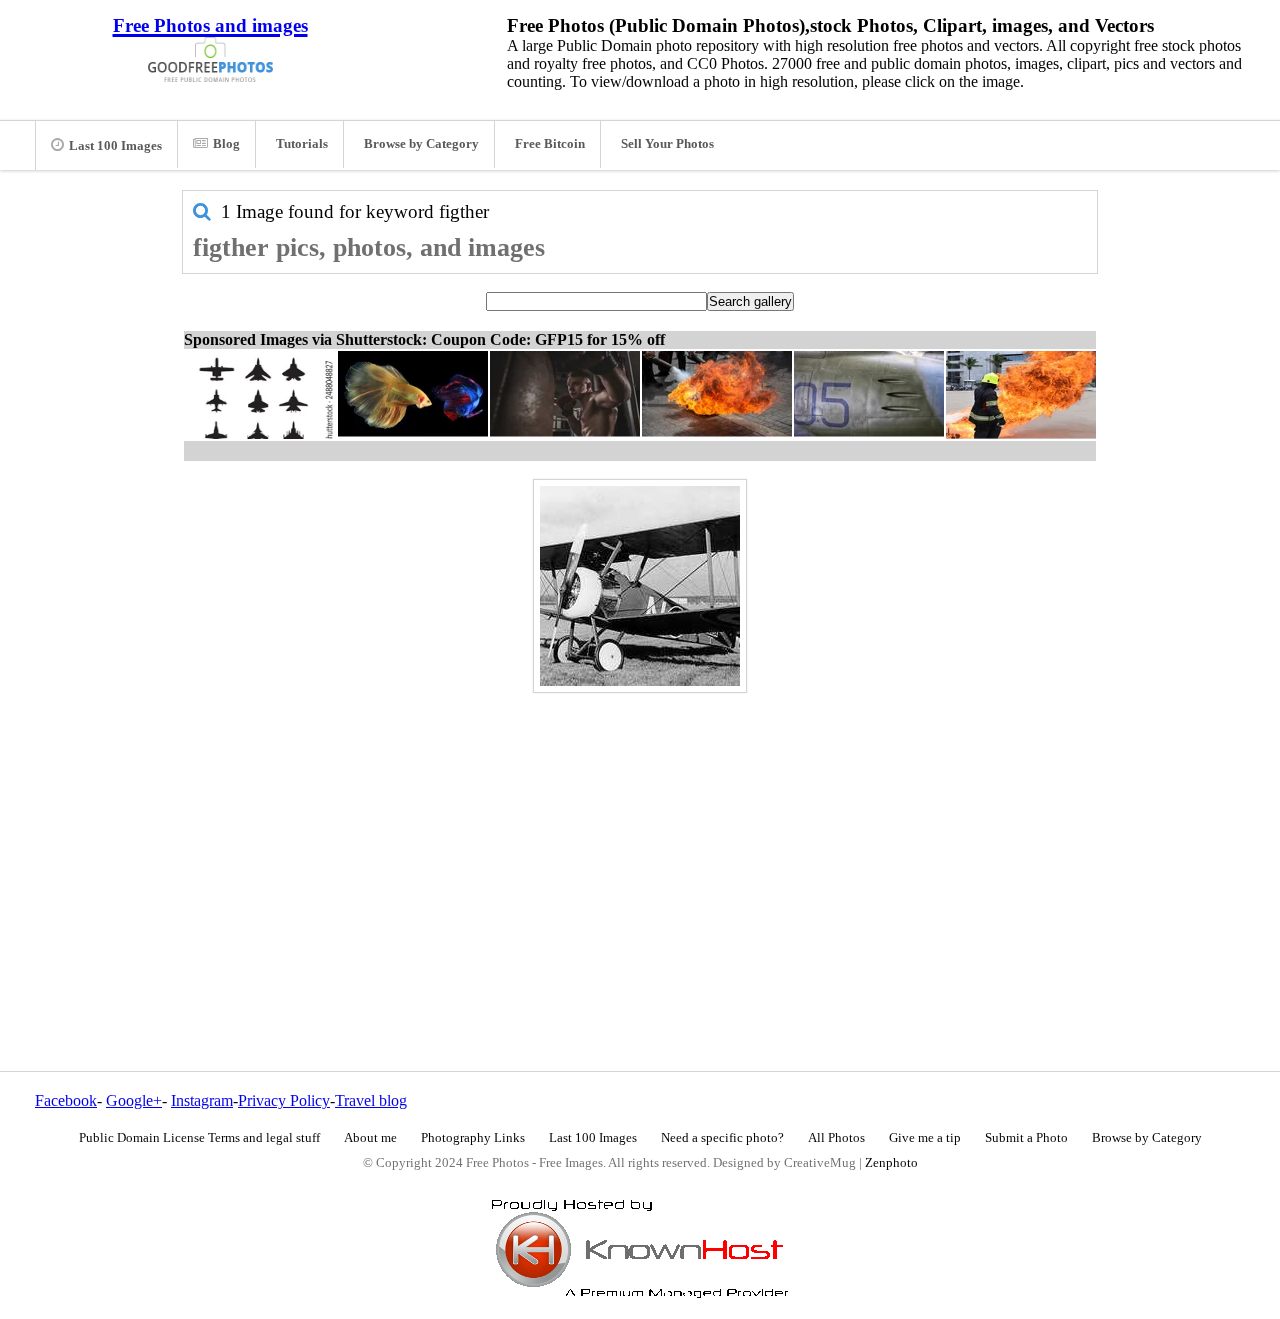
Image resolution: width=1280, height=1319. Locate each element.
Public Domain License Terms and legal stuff (199, 1138)
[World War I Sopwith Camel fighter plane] (640, 586)
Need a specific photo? (722, 1138)
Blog (226, 144)
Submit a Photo (1026, 1138)
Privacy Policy (284, 1100)
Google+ (134, 1100)
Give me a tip (925, 1138)
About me (370, 1138)
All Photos (836, 1138)
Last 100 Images (115, 146)
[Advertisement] (640, 839)
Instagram (202, 1100)
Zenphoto (891, 1163)
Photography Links (473, 1138)
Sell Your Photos (667, 144)
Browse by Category (421, 144)
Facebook (66, 1100)
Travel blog (371, 1100)
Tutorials (302, 144)
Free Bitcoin (550, 144)
